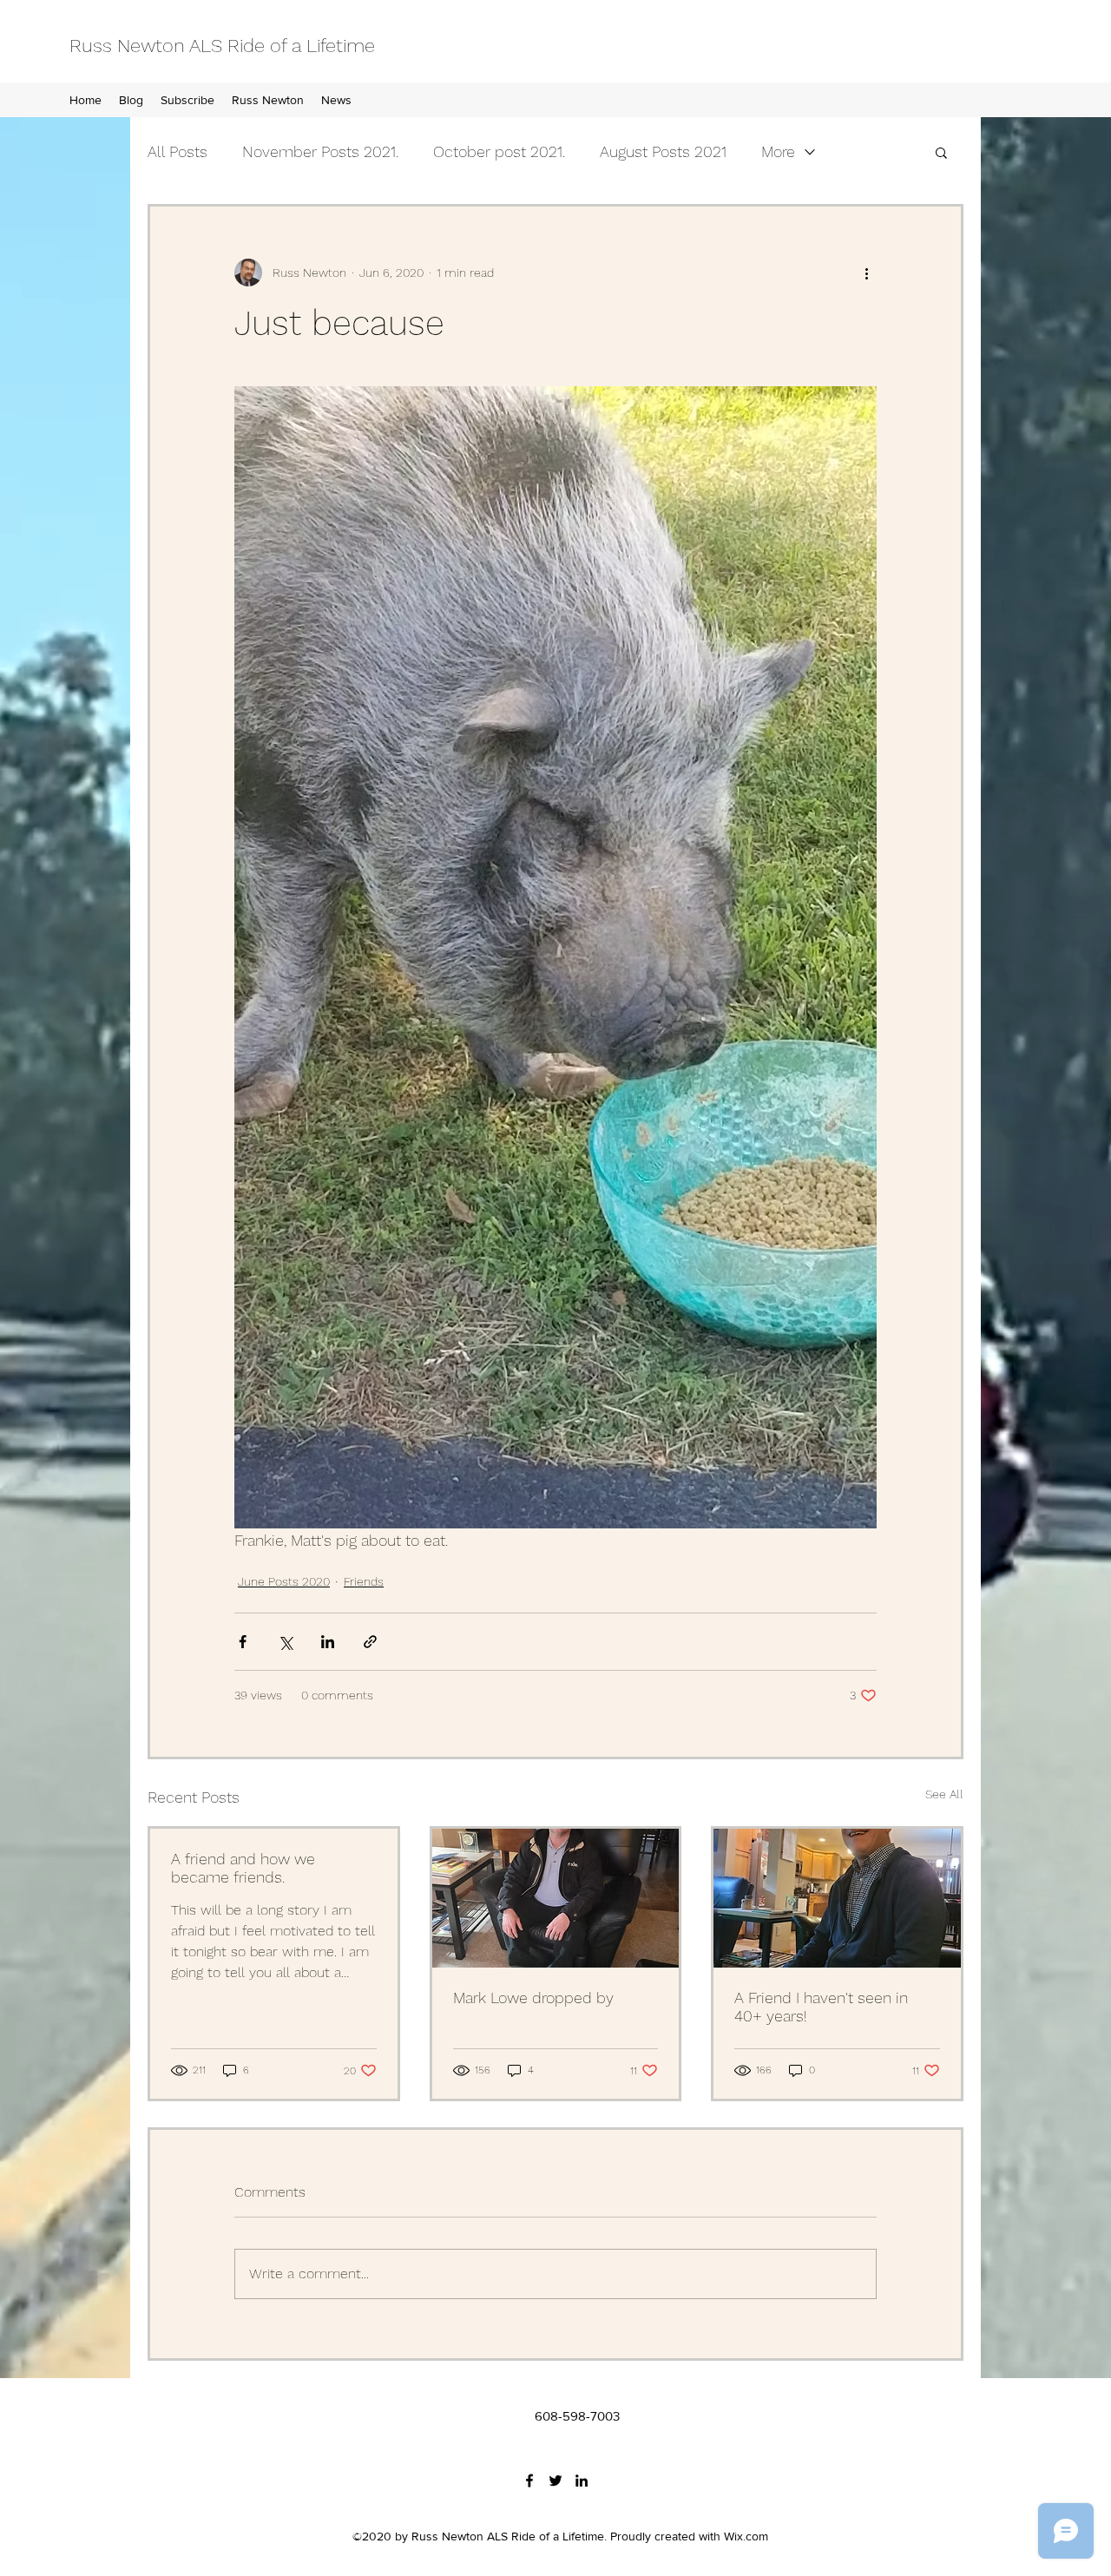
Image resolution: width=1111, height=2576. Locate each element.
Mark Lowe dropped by (533, 1998)
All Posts (177, 151)
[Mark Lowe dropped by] (556, 1898)
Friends (364, 1581)
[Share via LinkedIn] (328, 1642)
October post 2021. (499, 151)
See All (944, 1794)
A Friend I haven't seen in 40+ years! (821, 2007)
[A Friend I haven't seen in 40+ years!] (837, 1898)
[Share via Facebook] (243, 1642)
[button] (941, 152)
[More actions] (866, 273)
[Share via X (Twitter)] (285, 1642)
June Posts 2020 (284, 1581)
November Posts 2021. (320, 151)
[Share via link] (370, 1642)
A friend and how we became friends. (243, 1868)
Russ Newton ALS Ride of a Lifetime (222, 46)
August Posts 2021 (663, 151)
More (778, 151)
